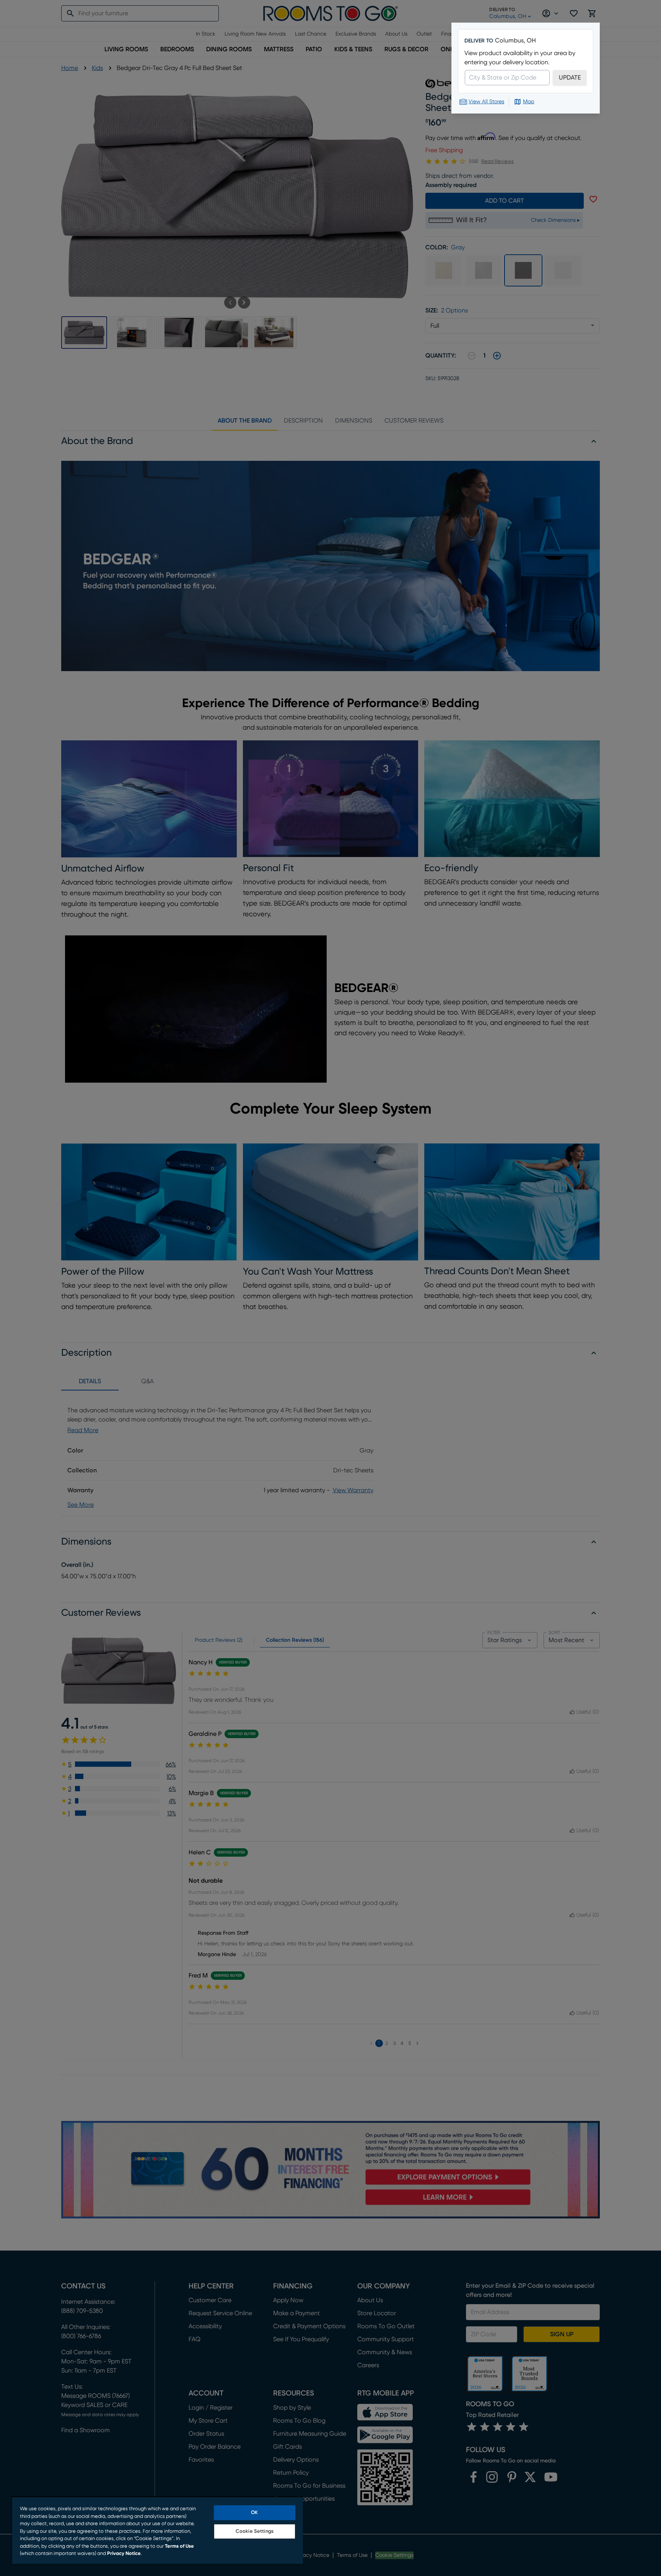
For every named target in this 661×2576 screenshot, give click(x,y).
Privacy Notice (124, 2554)
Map (529, 102)
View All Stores (486, 102)
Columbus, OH (515, 41)
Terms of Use (179, 2546)
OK (254, 2513)
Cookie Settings (255, 2531)
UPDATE (570, 78)
